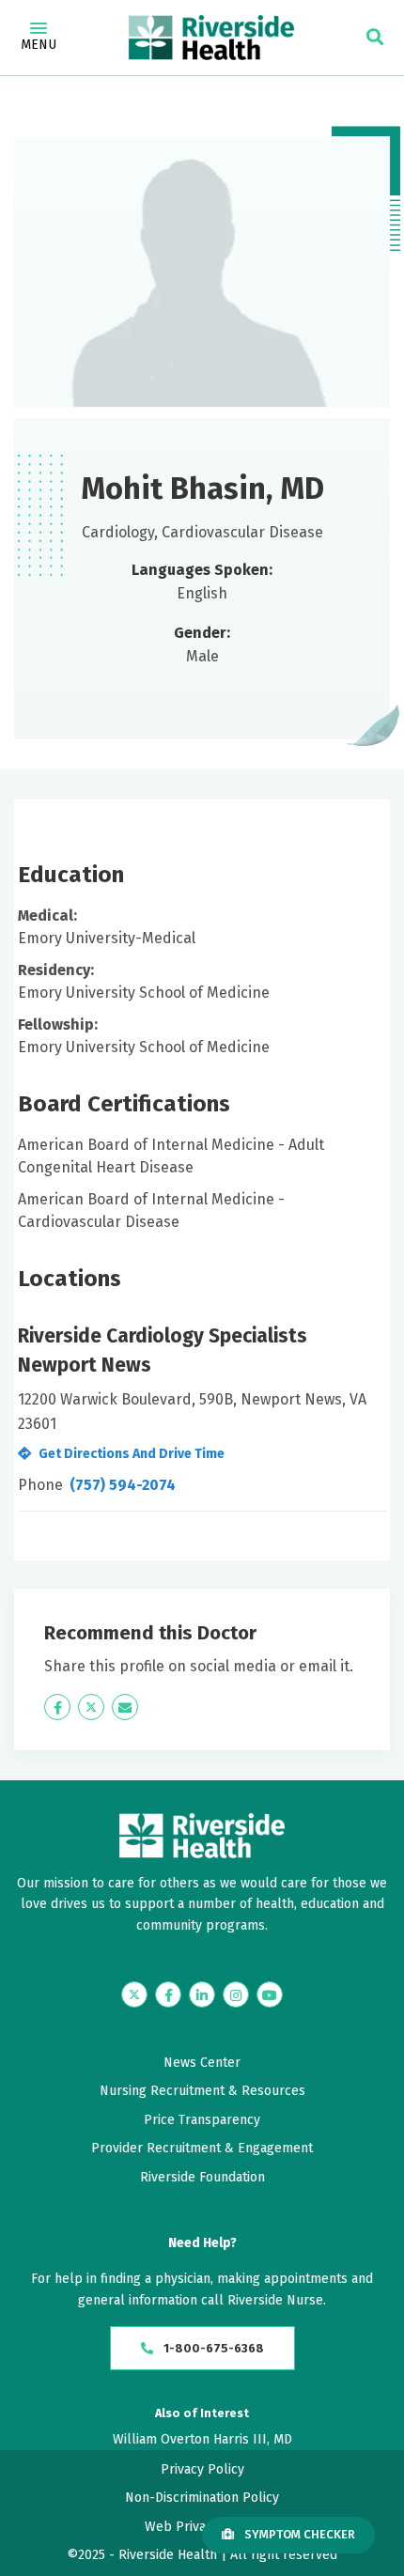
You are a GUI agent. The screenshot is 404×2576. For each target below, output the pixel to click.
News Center (202, 2063)
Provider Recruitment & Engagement (202, 2148)
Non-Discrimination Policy (202, 2498)
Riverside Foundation (202, 2177)
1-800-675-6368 (212, 2348)
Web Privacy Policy (202, 2527)
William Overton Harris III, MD (202, 2439)
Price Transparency (202, 2120)
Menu (39, 45)
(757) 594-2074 (123, 1485)
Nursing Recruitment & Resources (202, 2091)
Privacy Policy (202, 2469)
